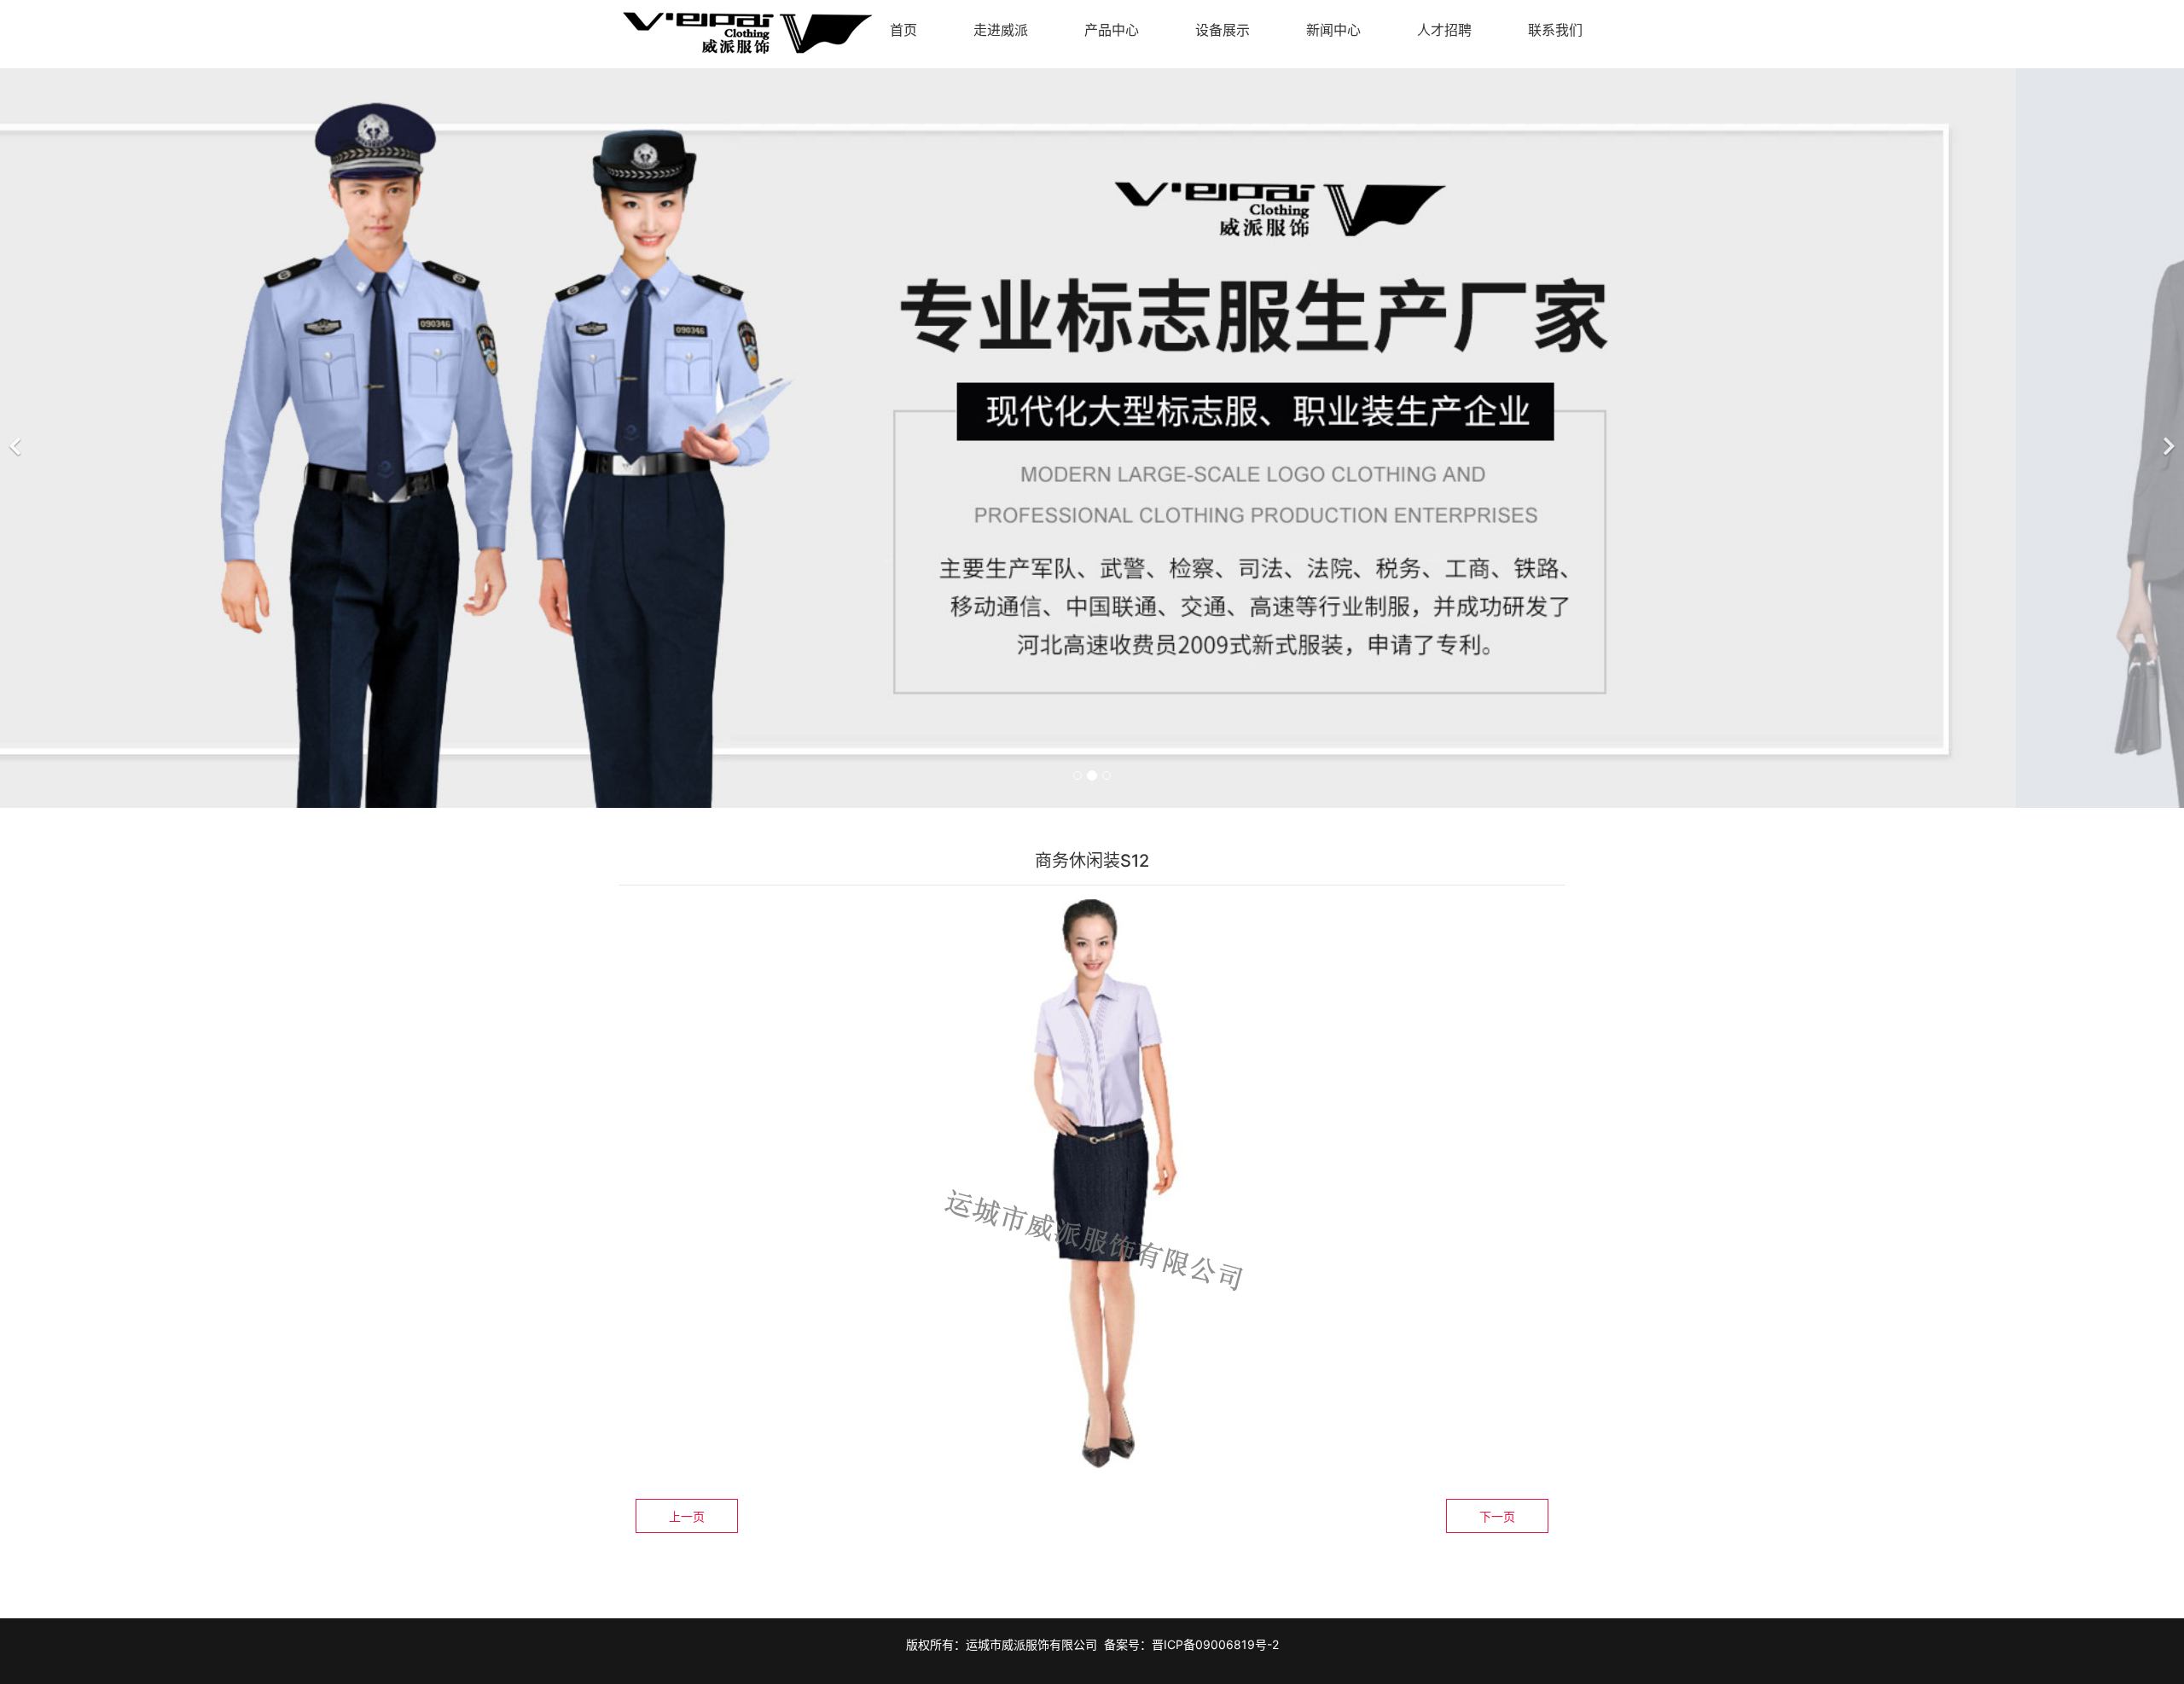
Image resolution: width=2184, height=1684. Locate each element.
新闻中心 (1333, 30)
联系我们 (1555, 30)
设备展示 (1223, 30)
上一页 (687, 1516)
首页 (903, 30)
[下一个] (2167, 436)
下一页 (1497, 1516)
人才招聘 (1444, 30)
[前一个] (17, 436)
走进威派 (1001, 30)
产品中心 (1112, 30)
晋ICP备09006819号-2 (1215, 1644)
